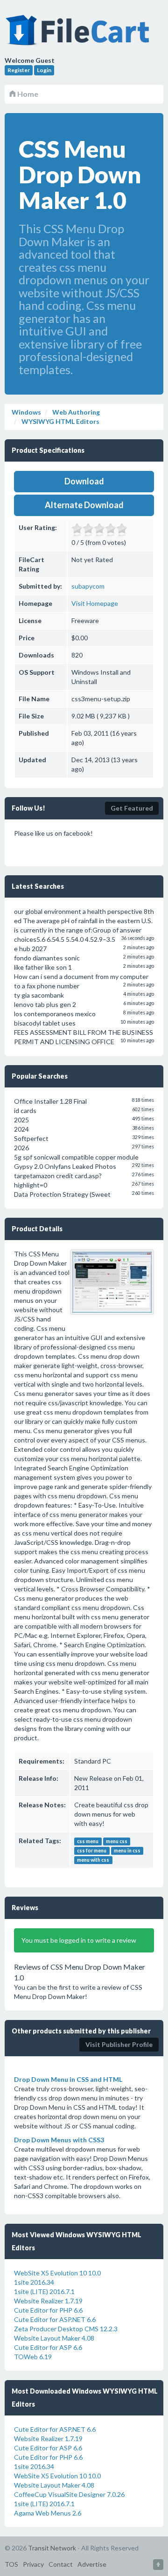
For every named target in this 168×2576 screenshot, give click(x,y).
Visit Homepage (95, 603)
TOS (11, 2564)
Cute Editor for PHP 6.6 (48, 2310)
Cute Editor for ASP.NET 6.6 (55, 2319)
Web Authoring (75, 412)
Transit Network (52, 2548)
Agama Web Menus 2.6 (48, 2513)
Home (27, 94)
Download (84, 481)
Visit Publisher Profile (119, 2044)
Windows (26, 412)
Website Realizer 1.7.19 (48, 2301)
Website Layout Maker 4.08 (54, 2338)
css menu (88, 1841)
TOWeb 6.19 (33, 2357)
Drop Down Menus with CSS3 (59, 2140)
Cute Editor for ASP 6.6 (48, 2347)
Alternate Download (84, 505)
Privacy (33, 2564)
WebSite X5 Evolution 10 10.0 (57, 2273)
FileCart (79, 35)
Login (44, 70)
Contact (61, 2564)
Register (19, 70)
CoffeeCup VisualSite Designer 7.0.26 (69, 2494)
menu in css (127, 1851)
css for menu (92, 1851)
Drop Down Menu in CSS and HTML (68, 2079)
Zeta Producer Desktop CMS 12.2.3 (66, 2329)
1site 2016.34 (34, 2282)
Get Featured (132, 808)
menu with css (93, 1860)
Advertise (92, 2564)
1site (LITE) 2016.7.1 (44, 2291)
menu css (117, 1841)
